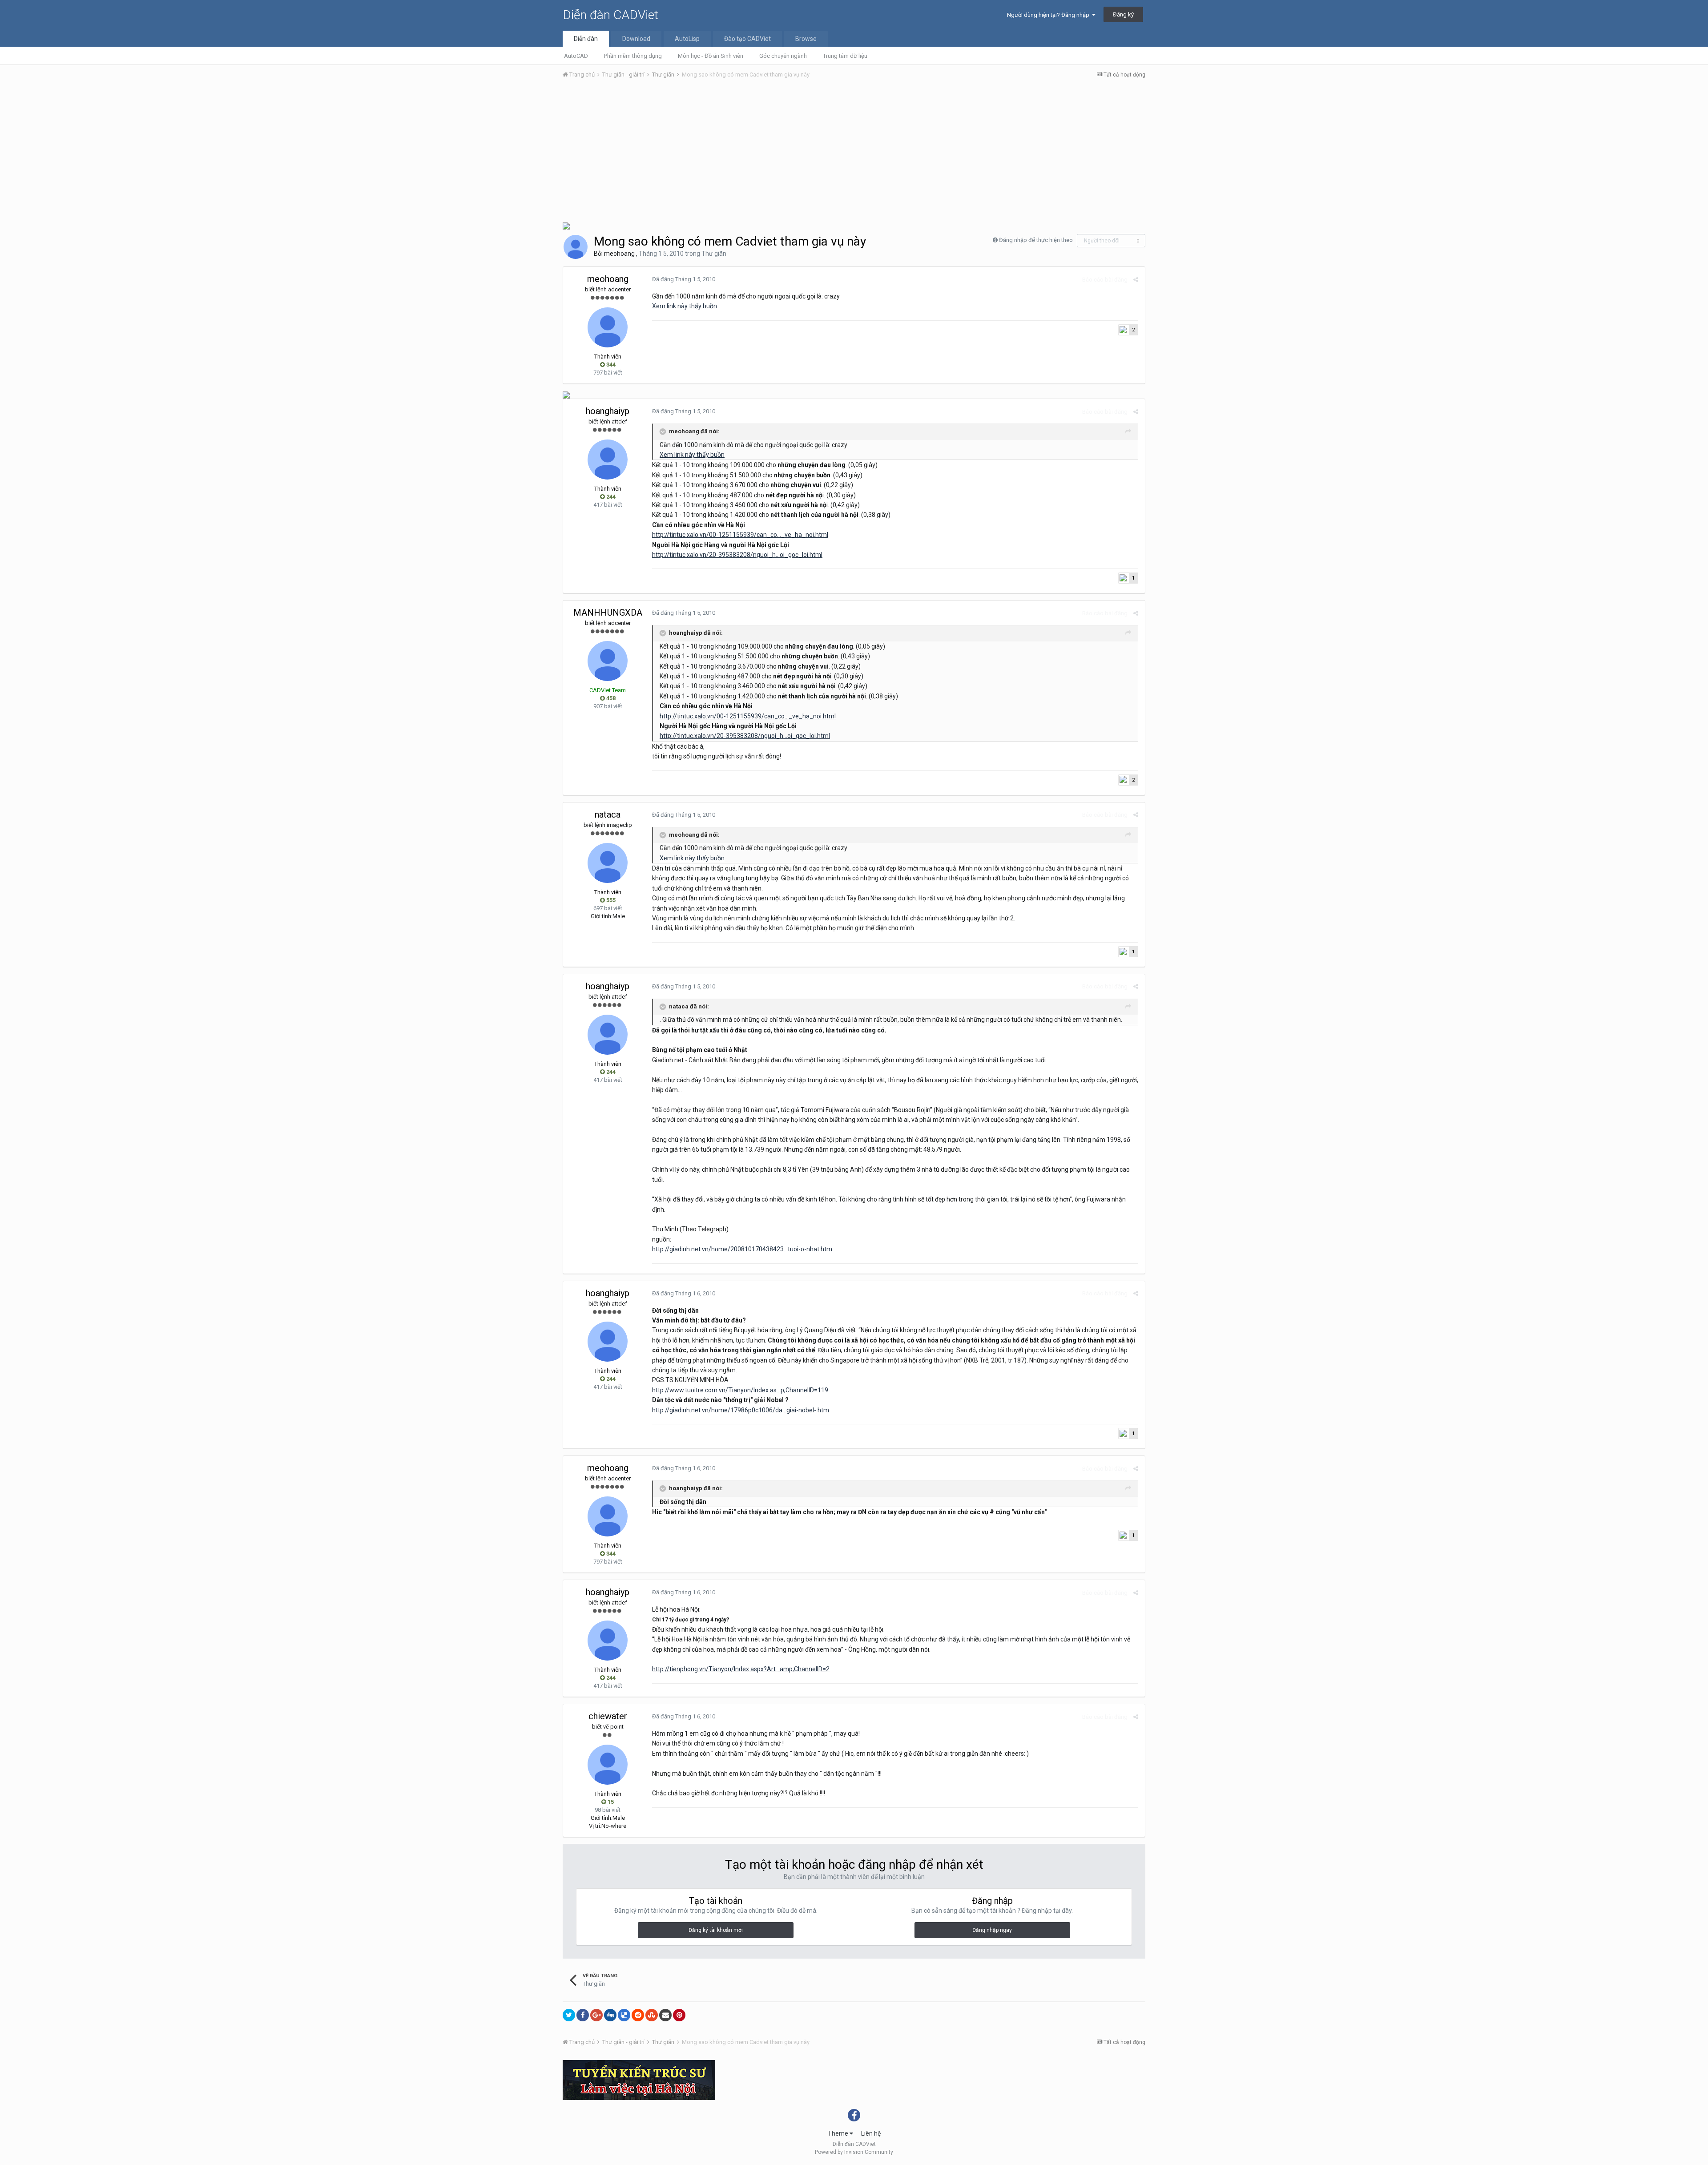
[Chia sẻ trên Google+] (596, 2015)
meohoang (619, 254)
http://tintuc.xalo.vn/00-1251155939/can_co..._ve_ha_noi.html (740, 535)
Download (636, 39)
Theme (839, 2133)
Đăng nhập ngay (992, 1930)
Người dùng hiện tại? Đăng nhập (1049, 15)
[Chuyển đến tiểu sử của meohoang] (576, 247)
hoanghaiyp (608, 411)
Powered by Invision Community (854, 2152)
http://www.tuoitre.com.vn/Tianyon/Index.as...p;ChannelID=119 (740, 1390)
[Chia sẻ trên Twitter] (569, 2015)
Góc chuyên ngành (783, 56)
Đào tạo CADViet (747, 39)
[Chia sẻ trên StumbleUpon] (652, 2015)
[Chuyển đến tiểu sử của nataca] (608, 863)
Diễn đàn (586, 39)
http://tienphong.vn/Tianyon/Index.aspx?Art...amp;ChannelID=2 (741, 1669)
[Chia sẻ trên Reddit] (638, 2015)
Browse (806, 39)
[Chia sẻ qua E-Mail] (665, 2015)
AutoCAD (576, 56)
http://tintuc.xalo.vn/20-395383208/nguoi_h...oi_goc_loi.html (737, 555)
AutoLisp (687, 39)
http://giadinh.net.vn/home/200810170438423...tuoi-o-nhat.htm (742, 1249)
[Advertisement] (854, 153)
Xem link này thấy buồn (685, 306)
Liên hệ (871, 2133)
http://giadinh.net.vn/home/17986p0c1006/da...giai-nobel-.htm (741, 1410)
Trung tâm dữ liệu (845, 56)
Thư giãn (714, 254)
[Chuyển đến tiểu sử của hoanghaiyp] (608, 460)
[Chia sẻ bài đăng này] (1136, 280)
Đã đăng (684, 279)
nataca (608, 814)
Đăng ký (1123, 14)
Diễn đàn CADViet (610, 15)
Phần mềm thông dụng (633, 56)
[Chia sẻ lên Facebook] (583, 2015)
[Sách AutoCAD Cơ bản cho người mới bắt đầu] (566, 394)
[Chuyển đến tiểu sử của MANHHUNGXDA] (608, 661)
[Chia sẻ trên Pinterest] (679, 2015)
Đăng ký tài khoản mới (716, 1930)
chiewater (608, 1716)
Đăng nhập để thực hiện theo (1036, 240)
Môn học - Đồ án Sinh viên (711, 56)
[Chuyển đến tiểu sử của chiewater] (608, 1765)
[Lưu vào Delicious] (624, 2015)
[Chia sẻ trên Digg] (610, 2015)
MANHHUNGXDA (608, 613)
